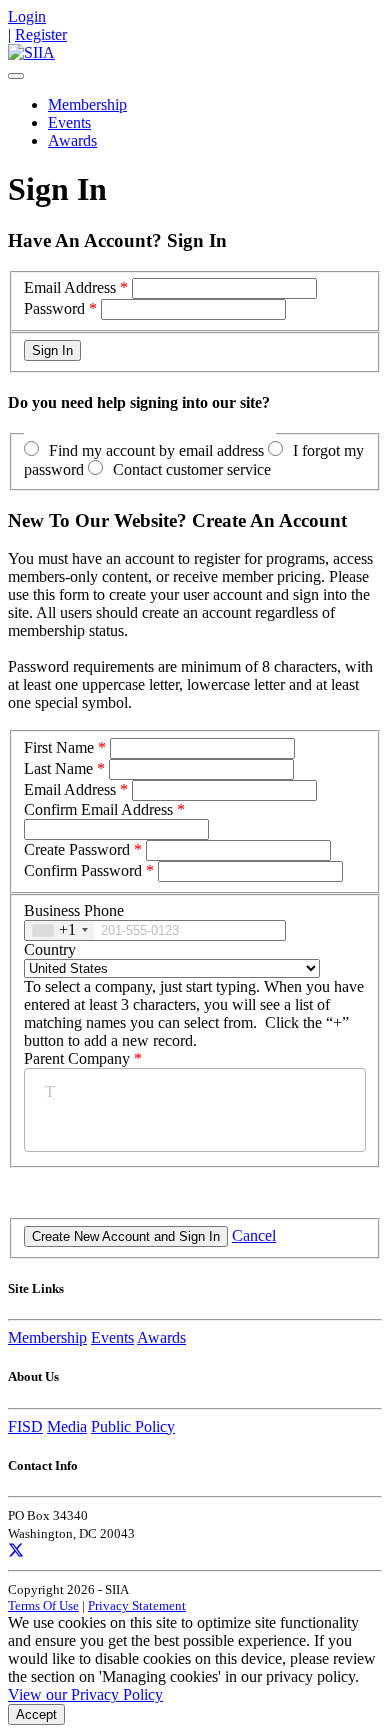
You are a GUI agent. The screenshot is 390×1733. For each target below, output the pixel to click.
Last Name (58, 768)
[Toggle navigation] (16, 76)
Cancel (254, 1235)
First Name (59, 747)
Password (54, 308)
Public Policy (133, 1426)
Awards (72, 140)
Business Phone (74, 910)
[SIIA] (31, 52)
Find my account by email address (156, 450)
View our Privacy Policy (85, 1694)
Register (41, 34)
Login (27, 16)
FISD (25, 1426)
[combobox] (59, 930)
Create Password (77, 849)
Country (50, 949)
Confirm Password (83, 870)
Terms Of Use (43, 1605)
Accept (36, 1714)
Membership (87, 104)
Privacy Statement (137, 1605)
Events (69, 122)
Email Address (70, 287)
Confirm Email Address (98, 809)
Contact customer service (192, 469)
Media (67, 1426)
